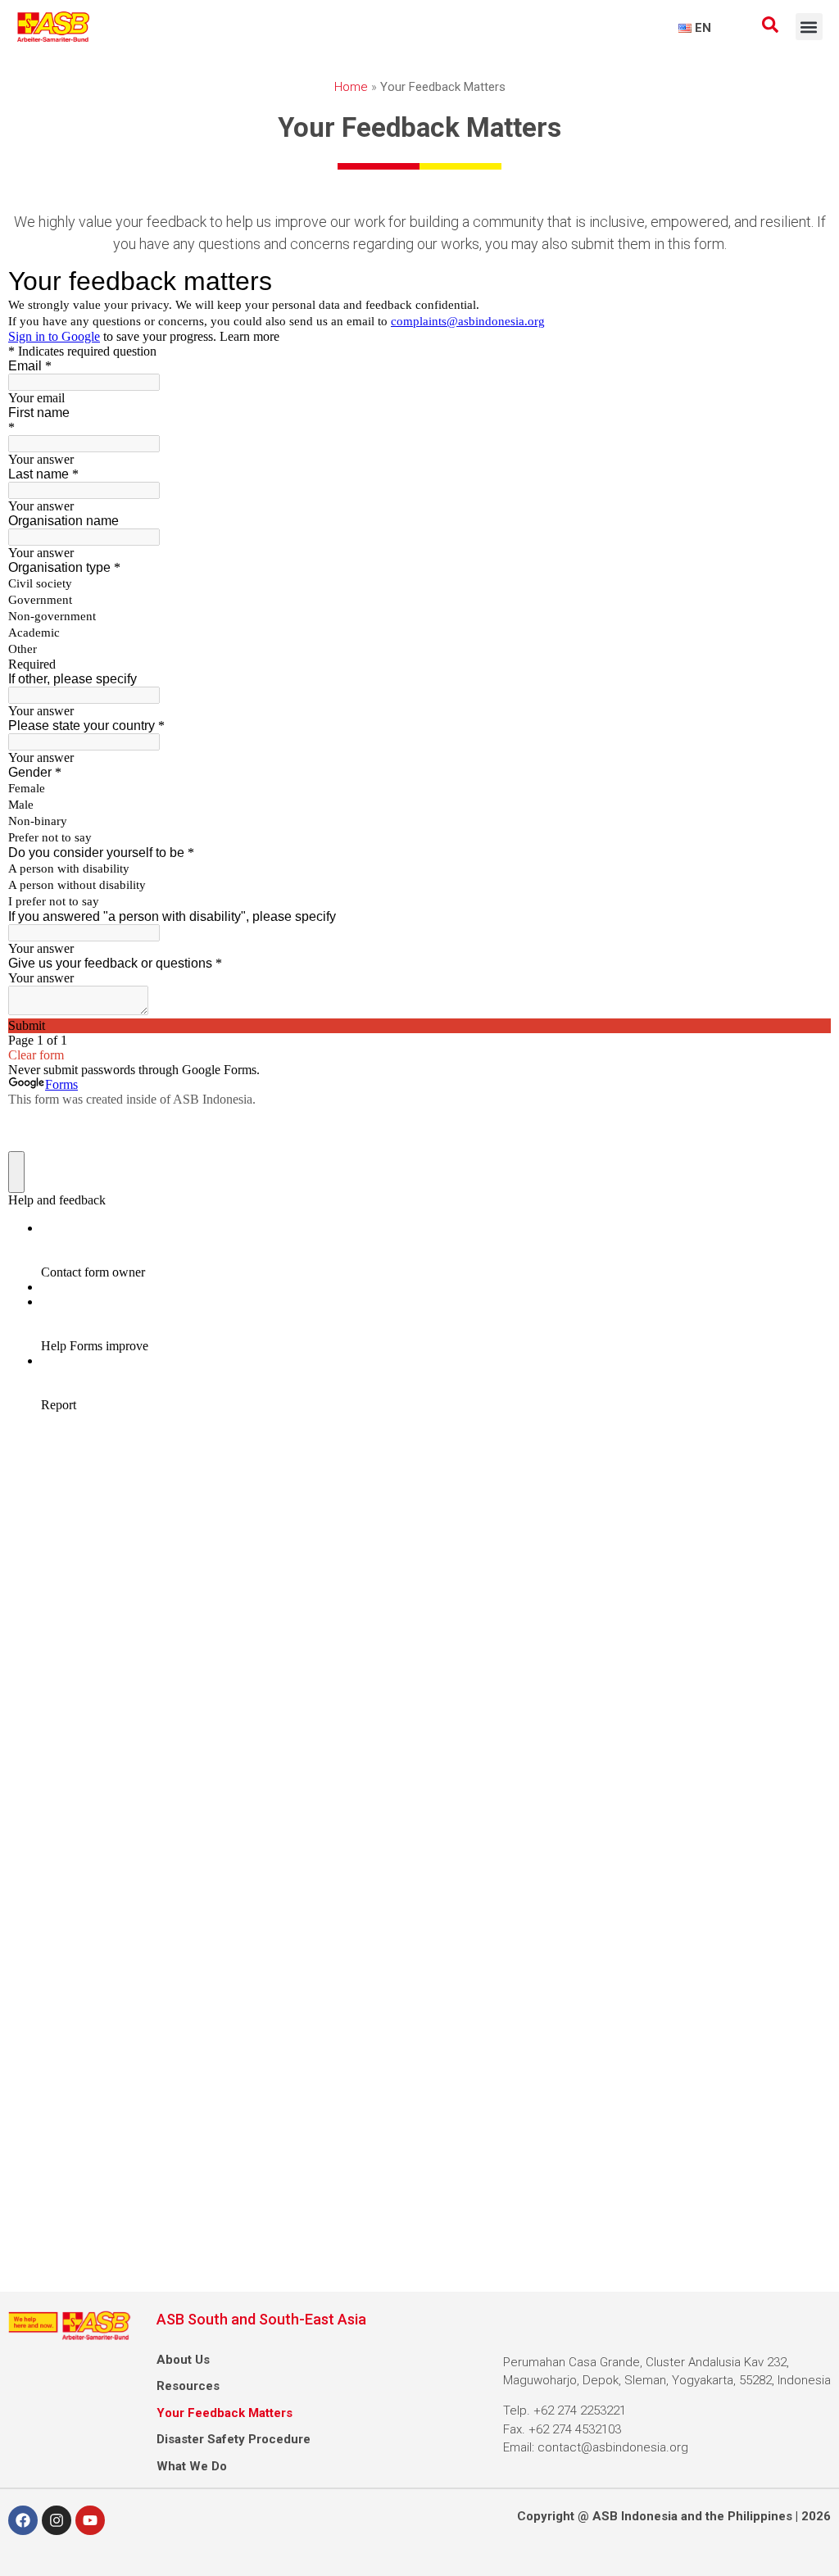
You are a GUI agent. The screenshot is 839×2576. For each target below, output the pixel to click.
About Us (183, 2360)
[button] (809, 27)
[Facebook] (23, 2520)
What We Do (192, 2466)
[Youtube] (90, 2520)
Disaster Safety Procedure (234, 2439)
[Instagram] (57, 2520)
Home (351, 87)
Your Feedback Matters (224, 2413)
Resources (188, 2386)
